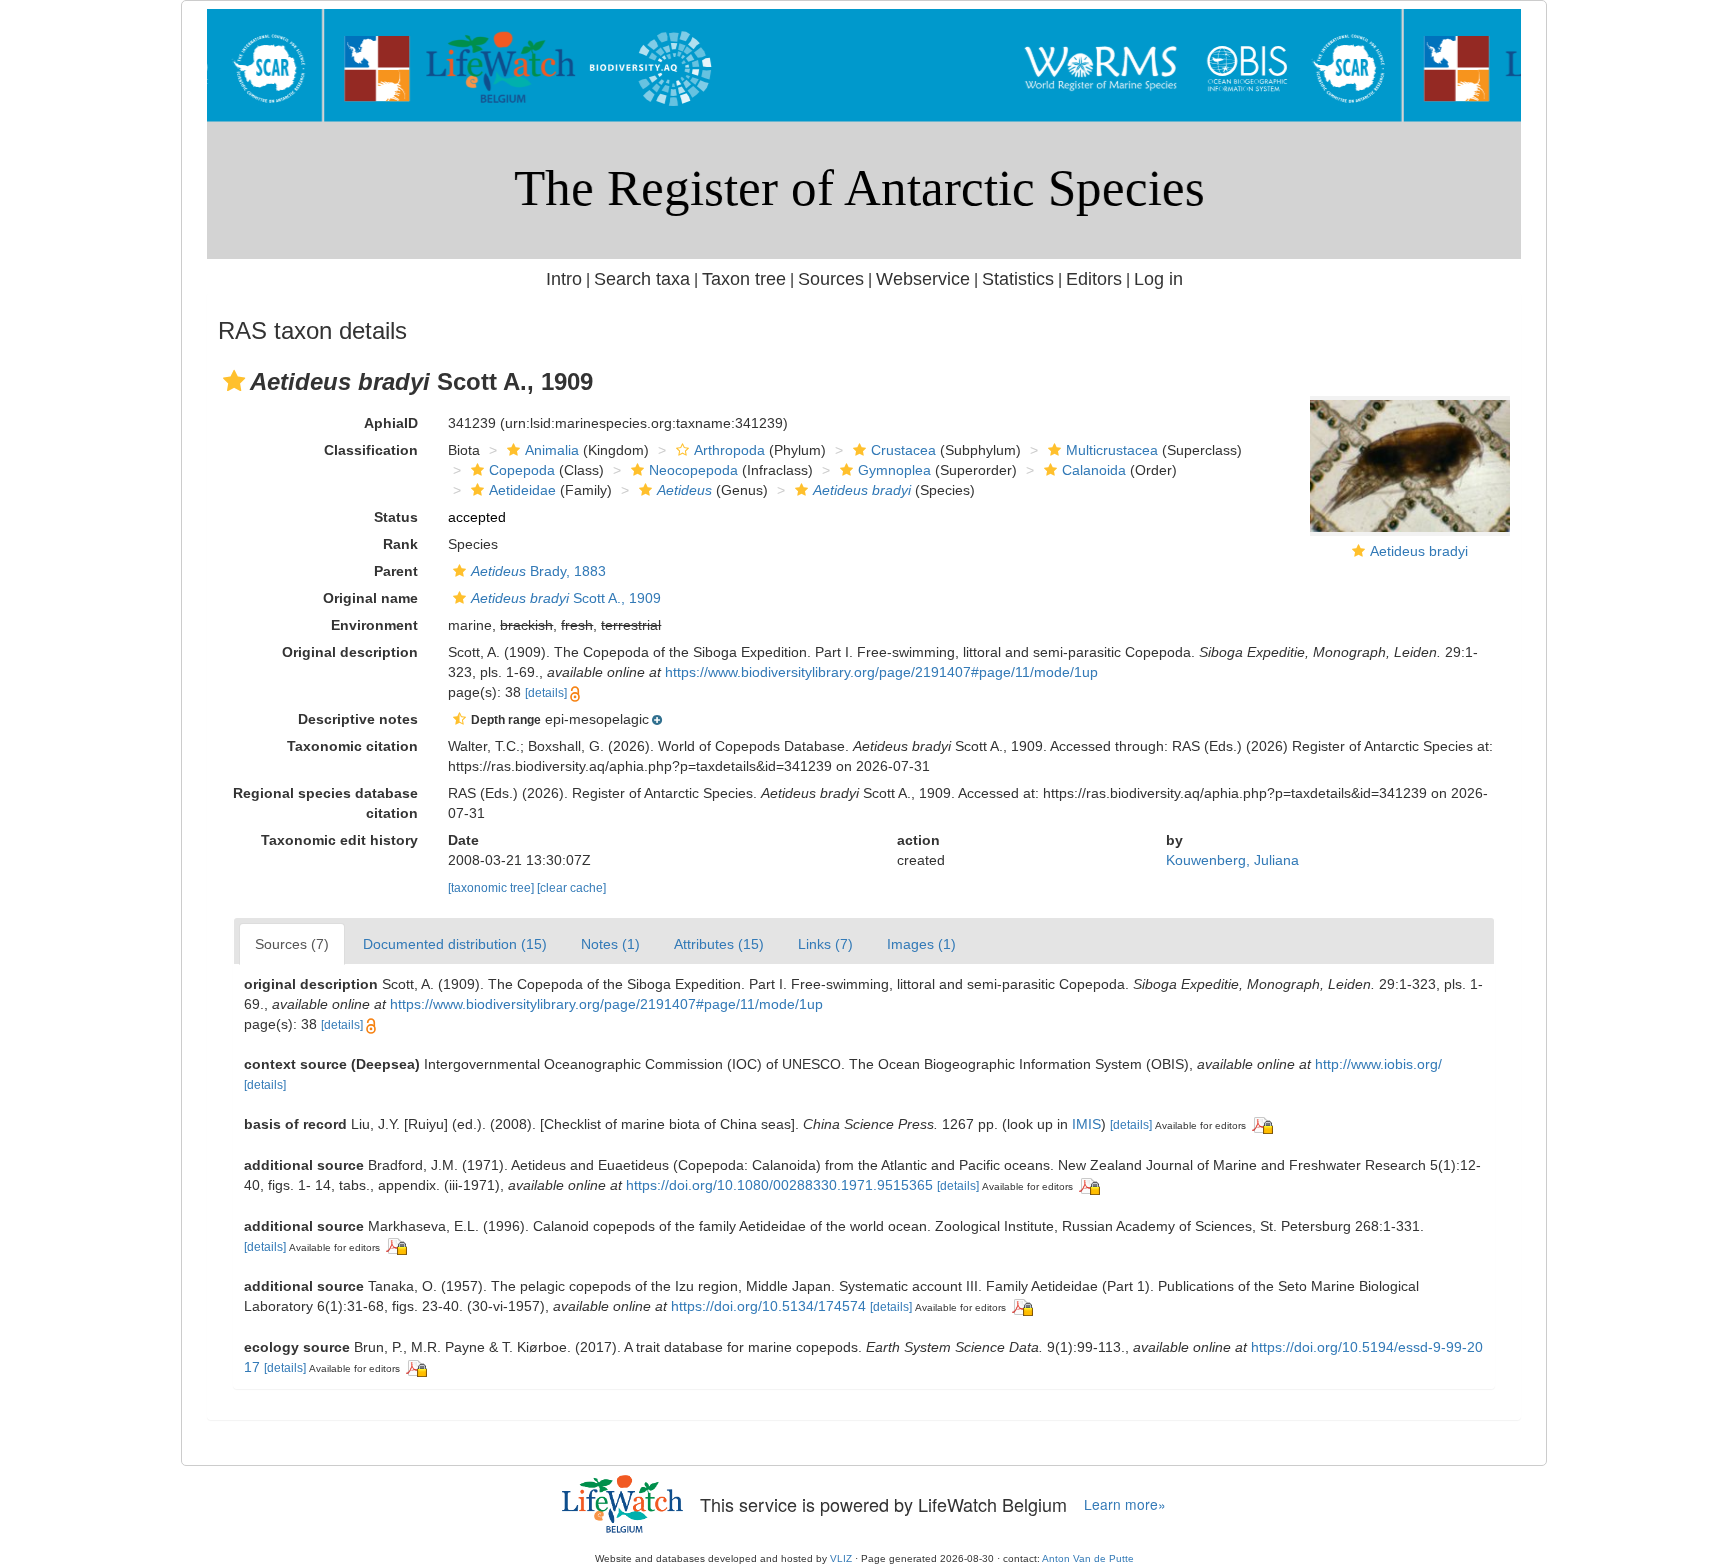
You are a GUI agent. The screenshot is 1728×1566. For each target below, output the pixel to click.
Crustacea (903, 450)
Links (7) (825, 944)
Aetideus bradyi (1419, 551)
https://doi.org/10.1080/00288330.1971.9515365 (779, 1185)
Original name (370, 598)
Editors (1094, 279)
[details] (546, 693)
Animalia (552, 450)
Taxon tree (744, 279)
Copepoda (522, 470)
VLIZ (841, 1558)
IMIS (1086, 1124)
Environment (374, 625)
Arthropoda (729, 450)
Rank (400, 544)
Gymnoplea (894, 470)
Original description (350, 652)
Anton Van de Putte (1088, 1558)
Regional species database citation (325, 803)
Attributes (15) (719, 944)
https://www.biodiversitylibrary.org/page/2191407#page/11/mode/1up (881, 672)
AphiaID (391, 423)
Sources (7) (292, 944)
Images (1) (921, 944)
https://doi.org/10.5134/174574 (768, 1306)
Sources (831, 279)
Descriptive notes (358, 719)
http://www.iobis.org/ (1378, 1064)
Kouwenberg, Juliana (1232, 860)
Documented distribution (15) (455, 944)
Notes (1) (610, 944)
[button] (234, 381)
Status (396, 517)
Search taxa (642, 279)
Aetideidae (522, 490)
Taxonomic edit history (339, 840)
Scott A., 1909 (566, 598)
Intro (564, 279)
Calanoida (1094, 470)
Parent (396, 571)
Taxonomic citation (352, 746)
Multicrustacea (1112, 450)
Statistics (1018, 279)
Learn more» (1125, 1504)
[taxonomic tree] (492, 888)
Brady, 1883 (538, 571)
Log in (1158, 279)
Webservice (923, 279)
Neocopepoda (693, 470)
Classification (371, 450)
